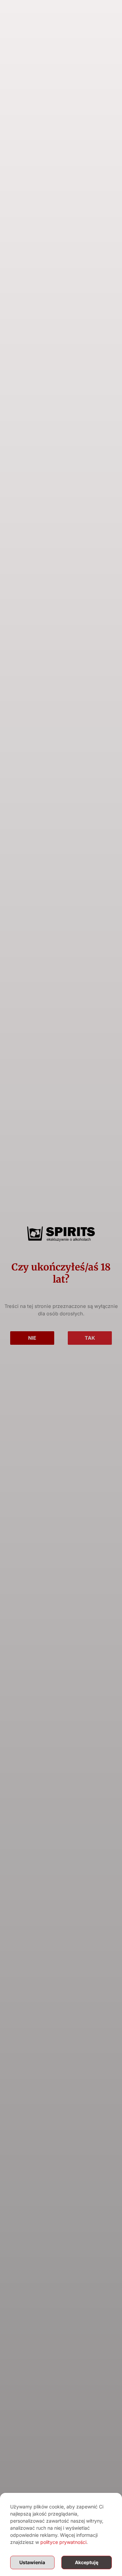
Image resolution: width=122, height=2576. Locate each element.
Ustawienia (32, 2562)
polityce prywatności (63, 2542)
